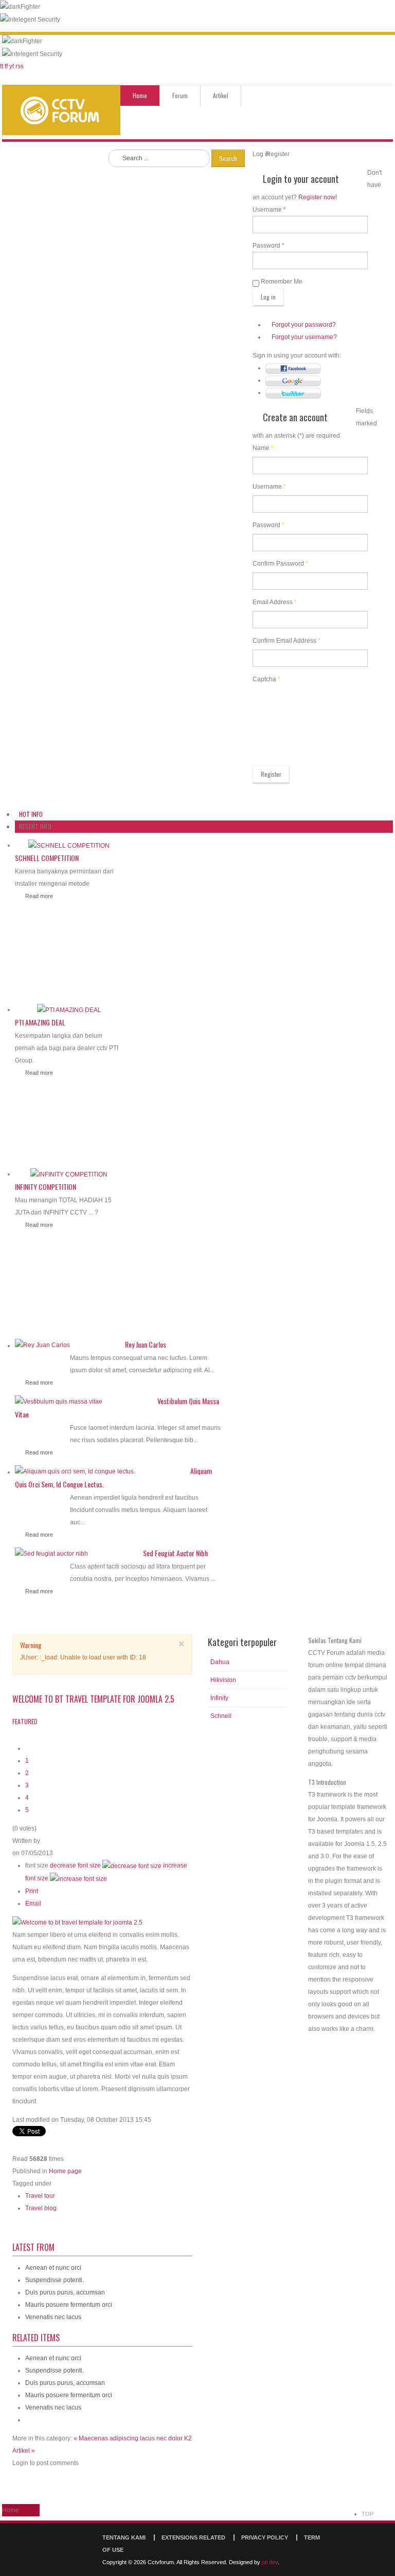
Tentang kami (124, 2537)
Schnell (221, 1716)
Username (269, 487)
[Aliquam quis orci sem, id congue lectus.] (75, 1471)
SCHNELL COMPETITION (47, 858)
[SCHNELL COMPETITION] (69, 845)
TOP (367, 2514)
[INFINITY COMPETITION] (69, 1174)
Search (228, 158)
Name (263, 448)
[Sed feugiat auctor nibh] (51, 1553)
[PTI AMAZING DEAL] (69, 1010)
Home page (65, 2171)
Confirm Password (280, 564)
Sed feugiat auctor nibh (175, 1553)
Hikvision (223, 1680)
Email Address (275, 602)
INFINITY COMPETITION (46, 1187)
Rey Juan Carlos (146, 1344)
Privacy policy (265, 2537)
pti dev (270, 2562)
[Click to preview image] (77, 1922)
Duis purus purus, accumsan (65, 2292)
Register (271, 774)
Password (268, 525)
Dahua (220, 1662)
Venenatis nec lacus (53, 2317)
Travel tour (40, 2196)
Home (140, 95)
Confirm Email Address (286, 641)
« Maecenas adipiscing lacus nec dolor (129, 2438)
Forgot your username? (304, 337)
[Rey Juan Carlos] (42, 1345)
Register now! (318, 197)
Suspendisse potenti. (55, 2280)
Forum (180, 95)
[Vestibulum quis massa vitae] (59, 1401)
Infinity (219, 1698)
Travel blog (41, 2208)
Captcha (266, 679)
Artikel (221, 95)
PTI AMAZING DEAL (40, 1022)
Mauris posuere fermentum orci (69, 2305)
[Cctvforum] (61, 110)
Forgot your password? (304, 325)
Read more (39, 896)
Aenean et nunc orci (53, 2268)
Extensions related (193, 2537)
